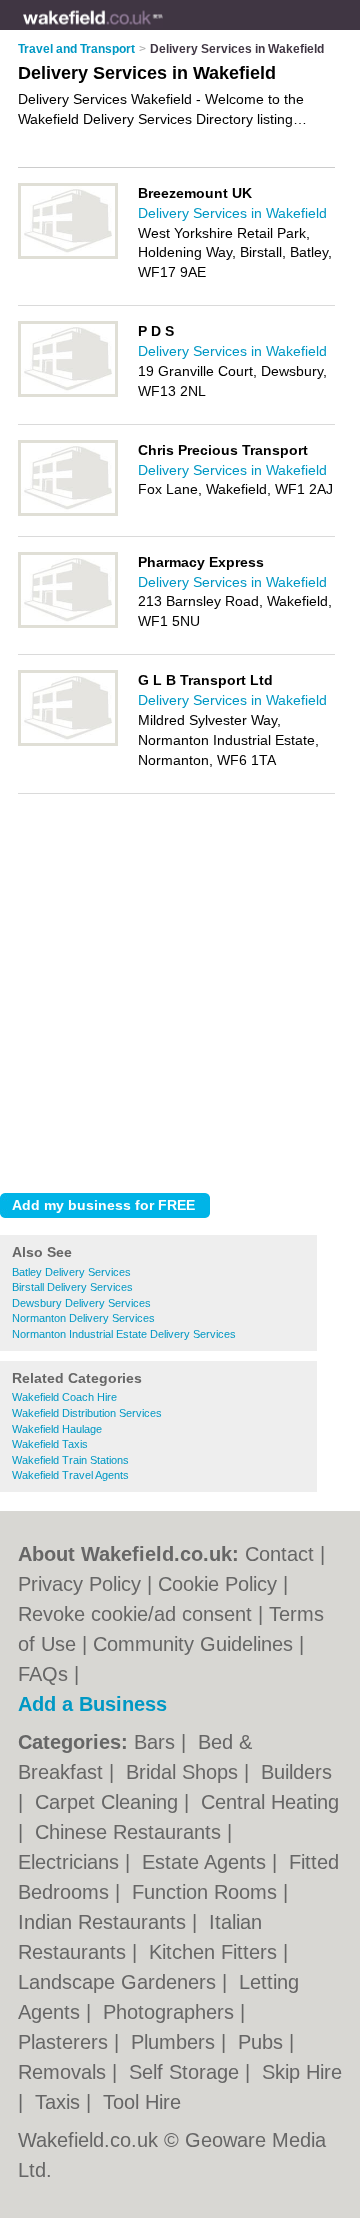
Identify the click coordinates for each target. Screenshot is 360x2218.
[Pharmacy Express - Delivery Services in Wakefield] (68, 624)
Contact (279, 1554)
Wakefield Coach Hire (64, 1397)
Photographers (171, 2012)
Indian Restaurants (105, 1922)
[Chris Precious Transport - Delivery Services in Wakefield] (68, 512)
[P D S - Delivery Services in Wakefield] (68, 393)
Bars (157, 1742)
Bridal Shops (185, 1772)
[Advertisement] (180, 988)
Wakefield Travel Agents (70, 1475)
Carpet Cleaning (109, 1802)
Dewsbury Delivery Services (81, 1303)
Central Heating (270, 1802)
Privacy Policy (79, 1584)
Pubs (263, 2042)
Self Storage (187, 2072)
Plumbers (176, 2042)
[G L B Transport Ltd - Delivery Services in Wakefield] (68, 742)
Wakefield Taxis (50, 1444)
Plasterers (66, 2042)
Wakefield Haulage (57, 1429)
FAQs (43, 1674)
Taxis (60, 2102)
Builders (296, 1772)
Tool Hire (142, 2102)
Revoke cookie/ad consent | (143, 1614)
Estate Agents (207, 1862)
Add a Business (92, 1704)
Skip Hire (302, 2072)
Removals (65, 2072)
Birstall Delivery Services (72, 1287)
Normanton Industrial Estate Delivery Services (124, 1334)
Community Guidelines (193, 1644)
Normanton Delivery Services (83, 1318)
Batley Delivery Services (71, 1272)
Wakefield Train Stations (70, 1460)
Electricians (71, 1862)
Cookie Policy (217, 1584)
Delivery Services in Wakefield (232, 213)
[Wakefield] (163, 31)
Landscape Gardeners (120, 1982)
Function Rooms (207, 1892)
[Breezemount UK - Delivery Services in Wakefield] (68, 255)
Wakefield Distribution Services (87, 1413)
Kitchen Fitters (216, 1952)
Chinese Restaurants (131, 1832)
